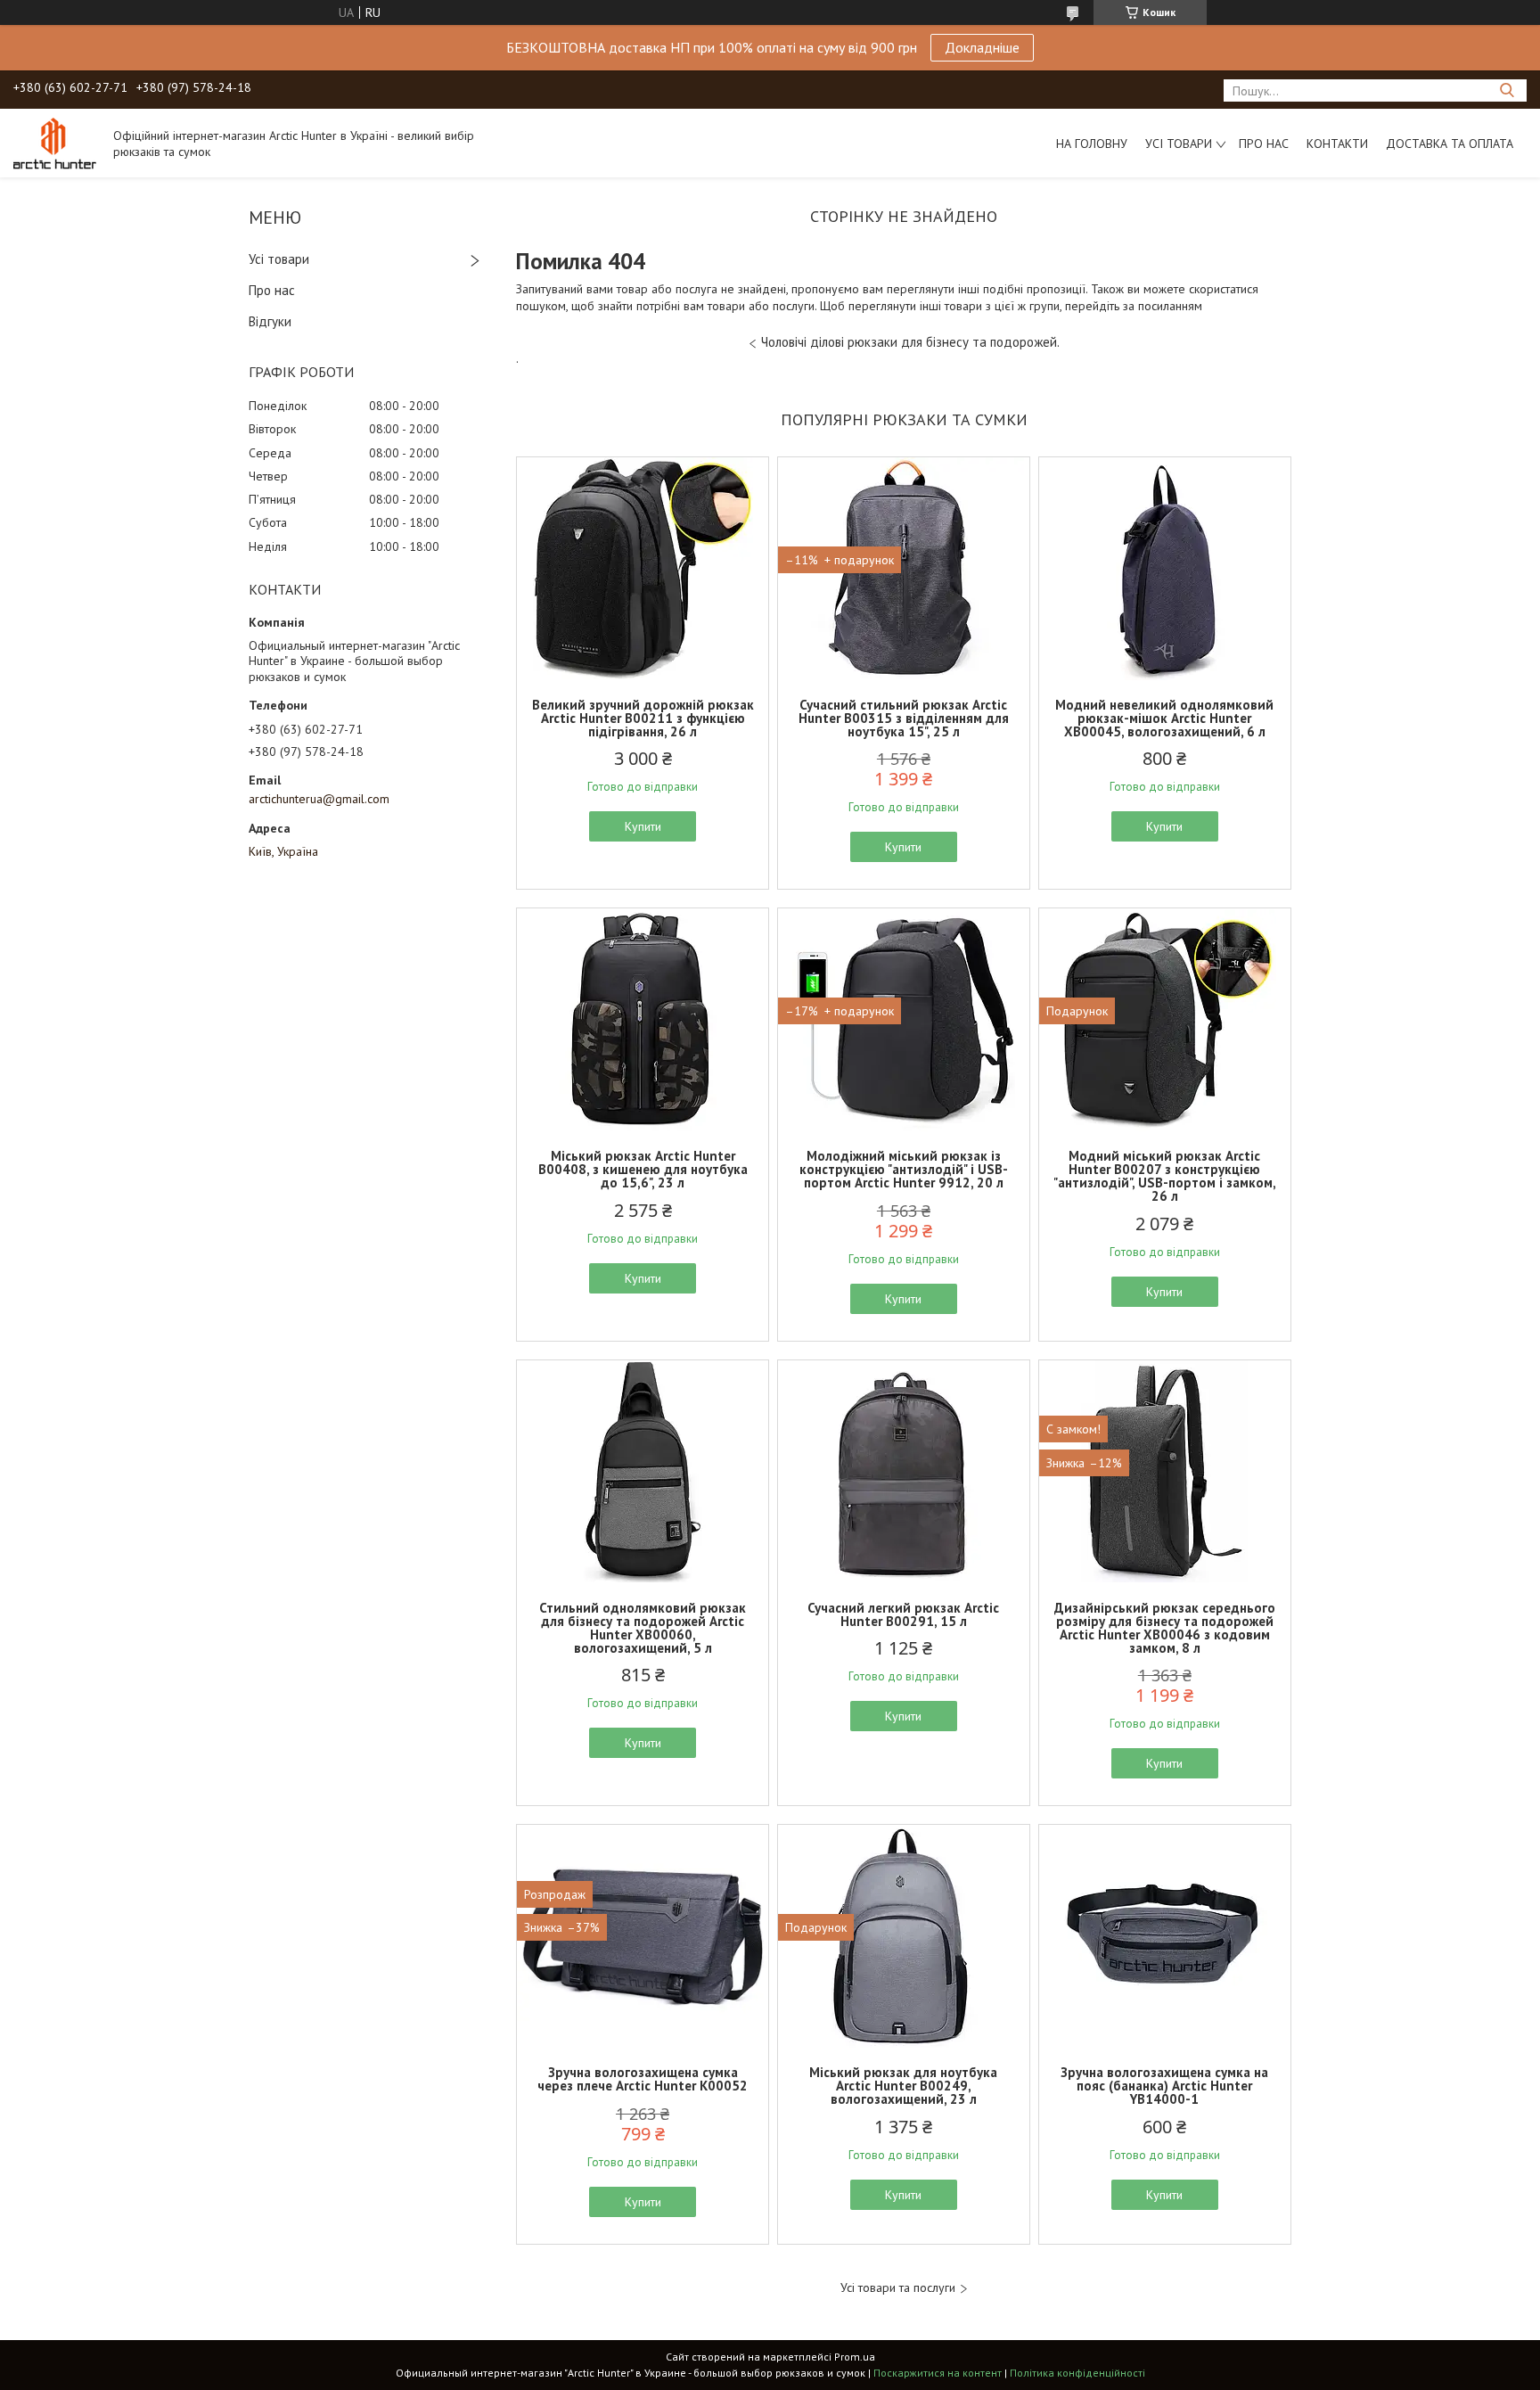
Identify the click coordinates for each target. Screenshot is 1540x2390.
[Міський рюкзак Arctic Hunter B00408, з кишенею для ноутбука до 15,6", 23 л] (643, 1020)
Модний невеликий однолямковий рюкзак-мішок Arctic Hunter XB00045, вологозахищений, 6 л (1164, 718)
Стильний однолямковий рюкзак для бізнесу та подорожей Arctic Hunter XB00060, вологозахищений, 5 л (643, 1628)
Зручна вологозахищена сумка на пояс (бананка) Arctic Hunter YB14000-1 (1164, 2086)
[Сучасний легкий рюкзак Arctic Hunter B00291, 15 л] (904, 1472)
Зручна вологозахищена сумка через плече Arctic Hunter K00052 (643, 2079)
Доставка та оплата (1450, 144)
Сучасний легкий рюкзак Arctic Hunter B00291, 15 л (903, 1614)
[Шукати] (1507, 90)
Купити (643, 826)
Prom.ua (855, 2357)
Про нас (1264, 144)
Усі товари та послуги (898, 2288)
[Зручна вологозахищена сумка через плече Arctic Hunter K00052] (643, 1936)
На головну (1092, 144)
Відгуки (270, 321)
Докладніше (982, 47)
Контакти (1337, 144)
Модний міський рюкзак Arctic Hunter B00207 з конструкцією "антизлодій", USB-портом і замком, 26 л (1165, 1176)
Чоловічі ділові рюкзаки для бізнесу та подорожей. (910, 342)
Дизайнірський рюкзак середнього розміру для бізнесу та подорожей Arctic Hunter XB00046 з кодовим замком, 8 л (1165, 1628)
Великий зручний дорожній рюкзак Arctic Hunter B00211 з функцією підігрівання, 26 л (643, 718)
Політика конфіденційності (1077, 2373)
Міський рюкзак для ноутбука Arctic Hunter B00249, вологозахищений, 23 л (903, 2086)
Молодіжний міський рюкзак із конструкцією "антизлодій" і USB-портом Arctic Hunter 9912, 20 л (904, 1169)
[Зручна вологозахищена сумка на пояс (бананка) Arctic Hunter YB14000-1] (1165, 1936)
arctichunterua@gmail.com (319, 799)
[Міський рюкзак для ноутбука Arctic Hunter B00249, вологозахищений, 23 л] (904, 1936)
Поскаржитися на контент (938, 2373)
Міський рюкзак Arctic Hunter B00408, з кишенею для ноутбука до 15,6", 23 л (643, 1169)
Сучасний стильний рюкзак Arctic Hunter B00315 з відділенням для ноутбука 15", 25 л (904, 718)
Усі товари (1179, 144)
